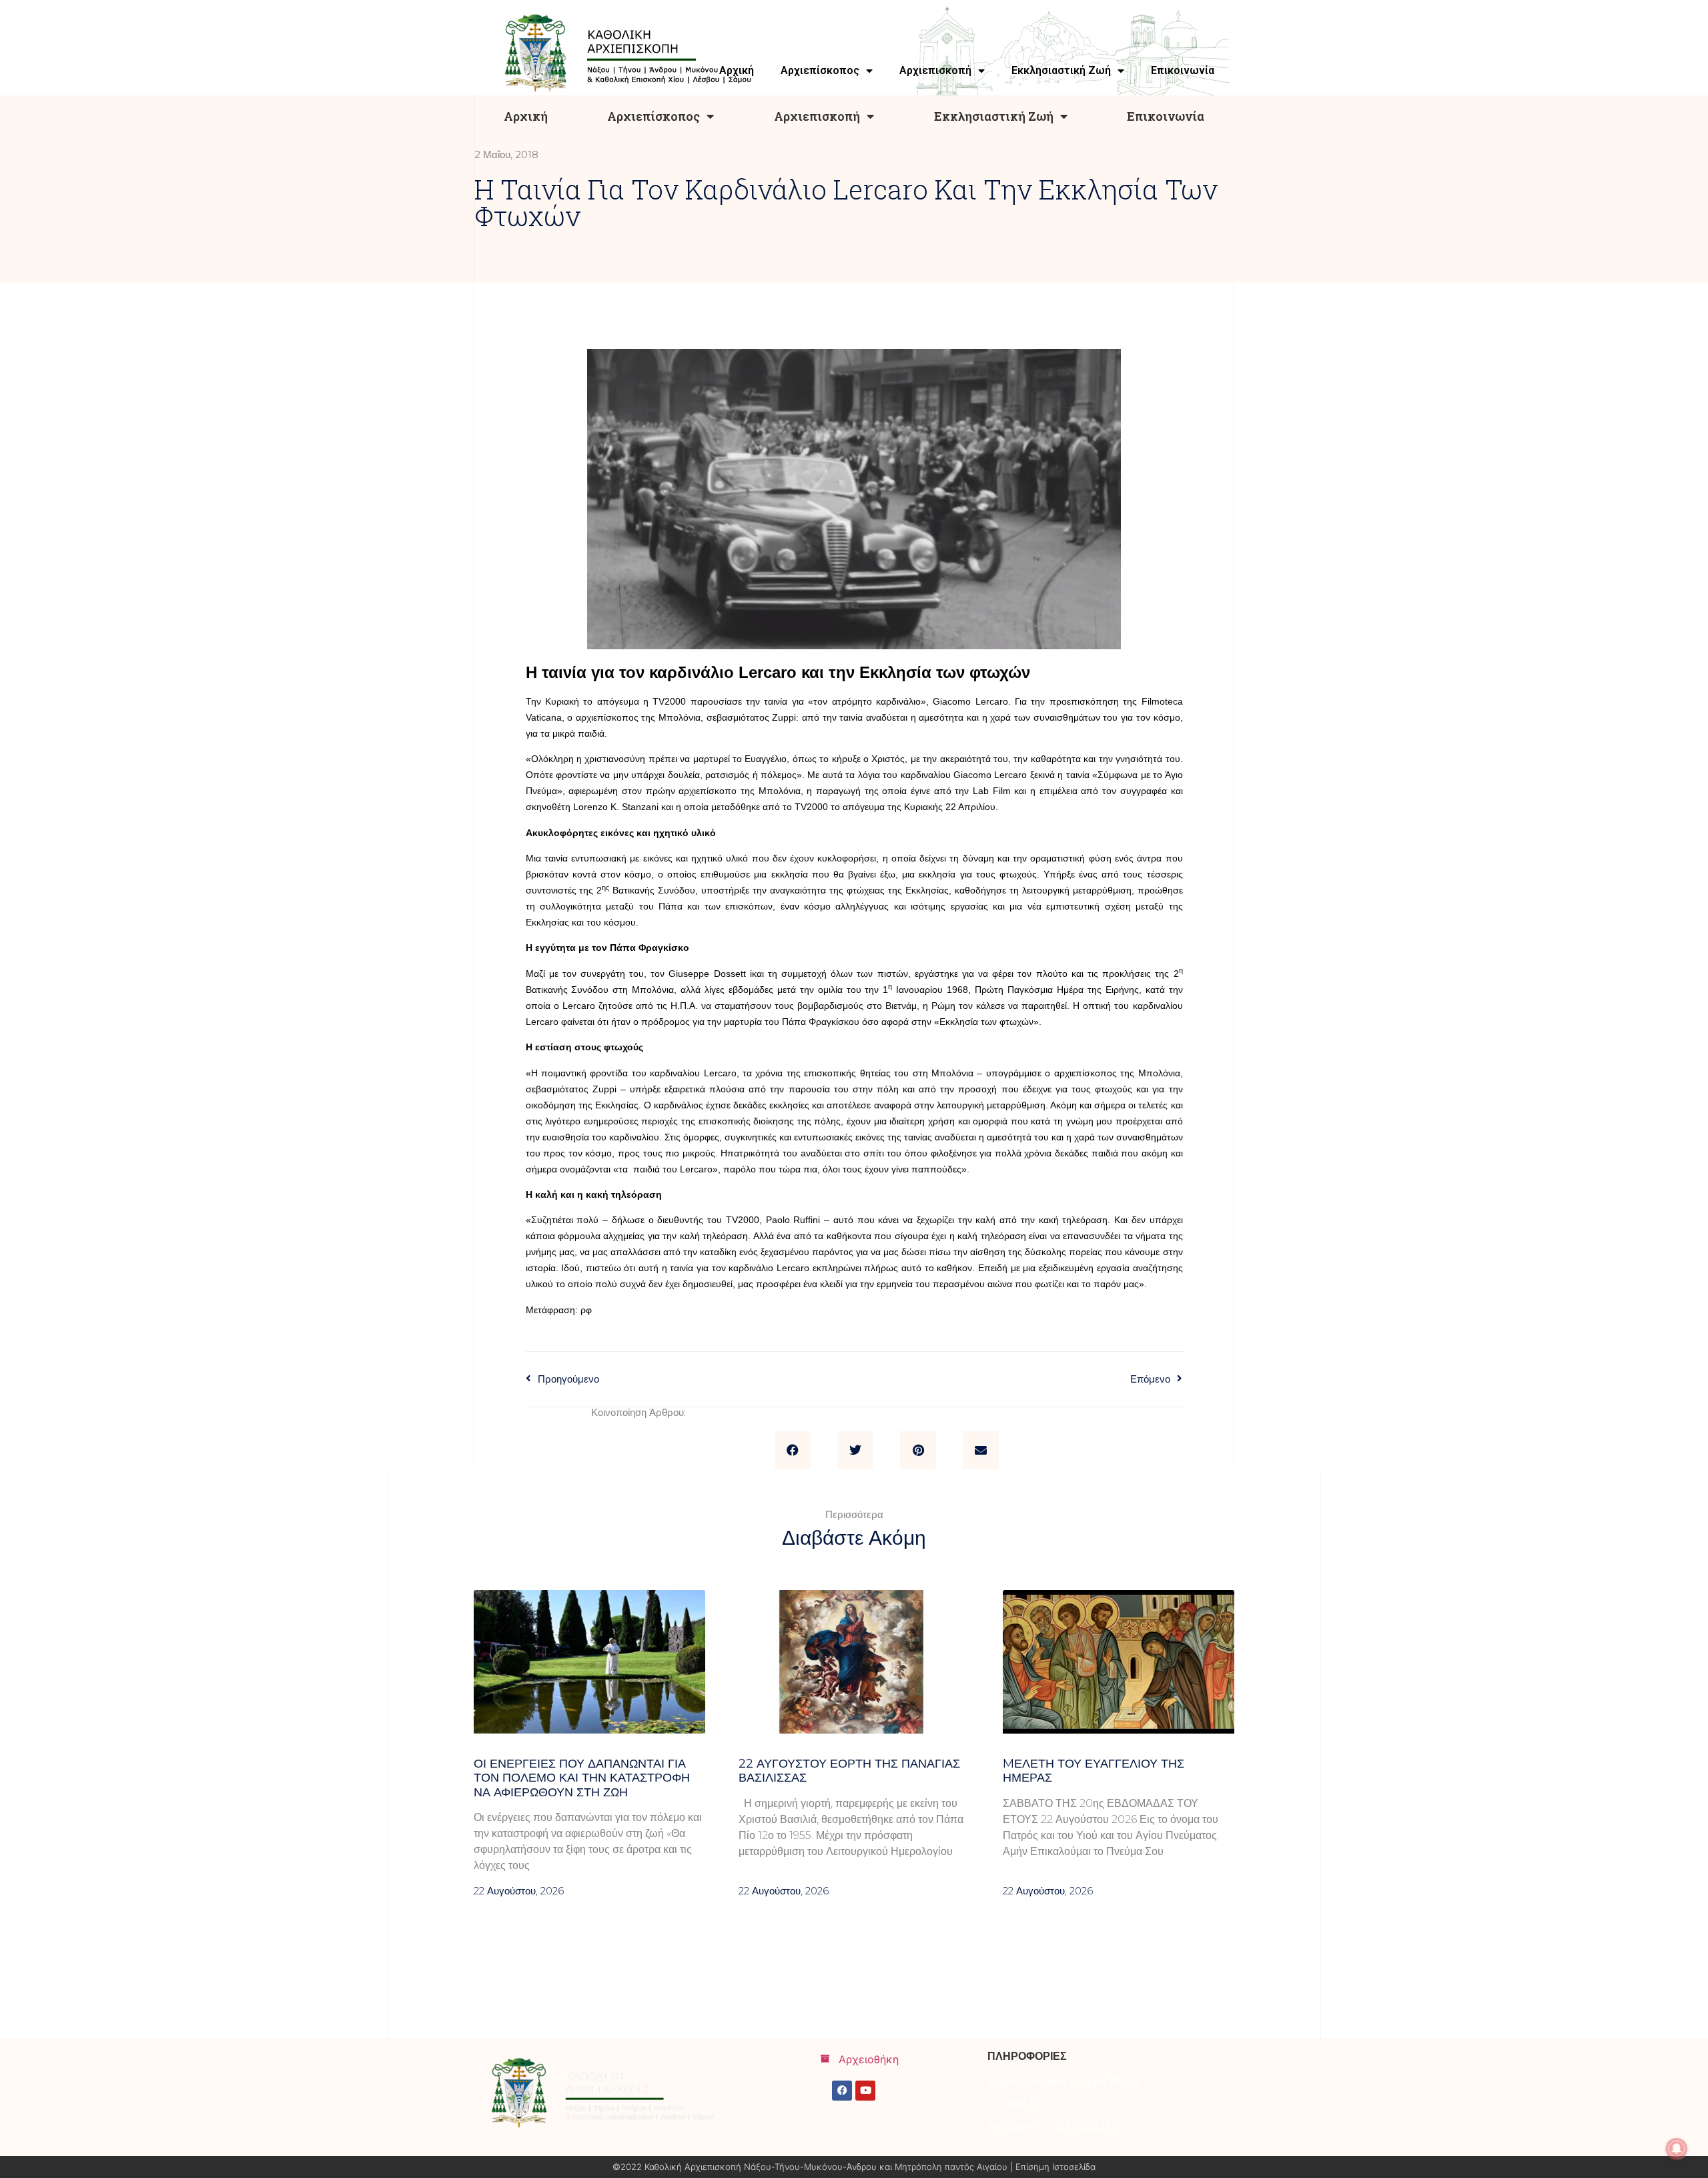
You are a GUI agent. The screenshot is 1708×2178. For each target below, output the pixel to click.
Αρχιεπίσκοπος (654, 116)
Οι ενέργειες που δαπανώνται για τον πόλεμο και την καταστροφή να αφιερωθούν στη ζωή (582, 1778)
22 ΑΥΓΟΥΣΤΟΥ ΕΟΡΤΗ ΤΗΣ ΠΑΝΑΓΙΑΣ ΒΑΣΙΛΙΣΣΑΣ (849, 1771)
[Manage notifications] (1677, 2149)
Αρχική (526, 116)
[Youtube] (865, 2091)
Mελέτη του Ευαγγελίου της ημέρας (1094, 1771)
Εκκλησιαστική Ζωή (994, 116)
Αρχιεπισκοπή (817, 116)
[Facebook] (842, 2091)
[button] (793, 1450)
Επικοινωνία (1166, 116)
